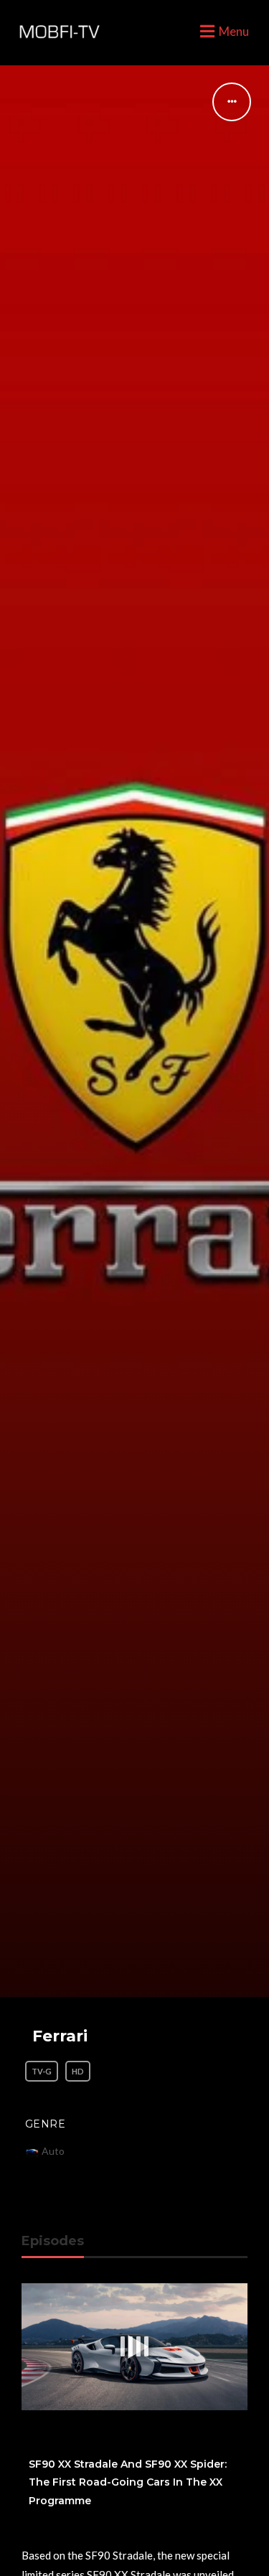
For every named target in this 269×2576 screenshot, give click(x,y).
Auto (53, 2151)
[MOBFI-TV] (57, 32)
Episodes (53, 2241)
